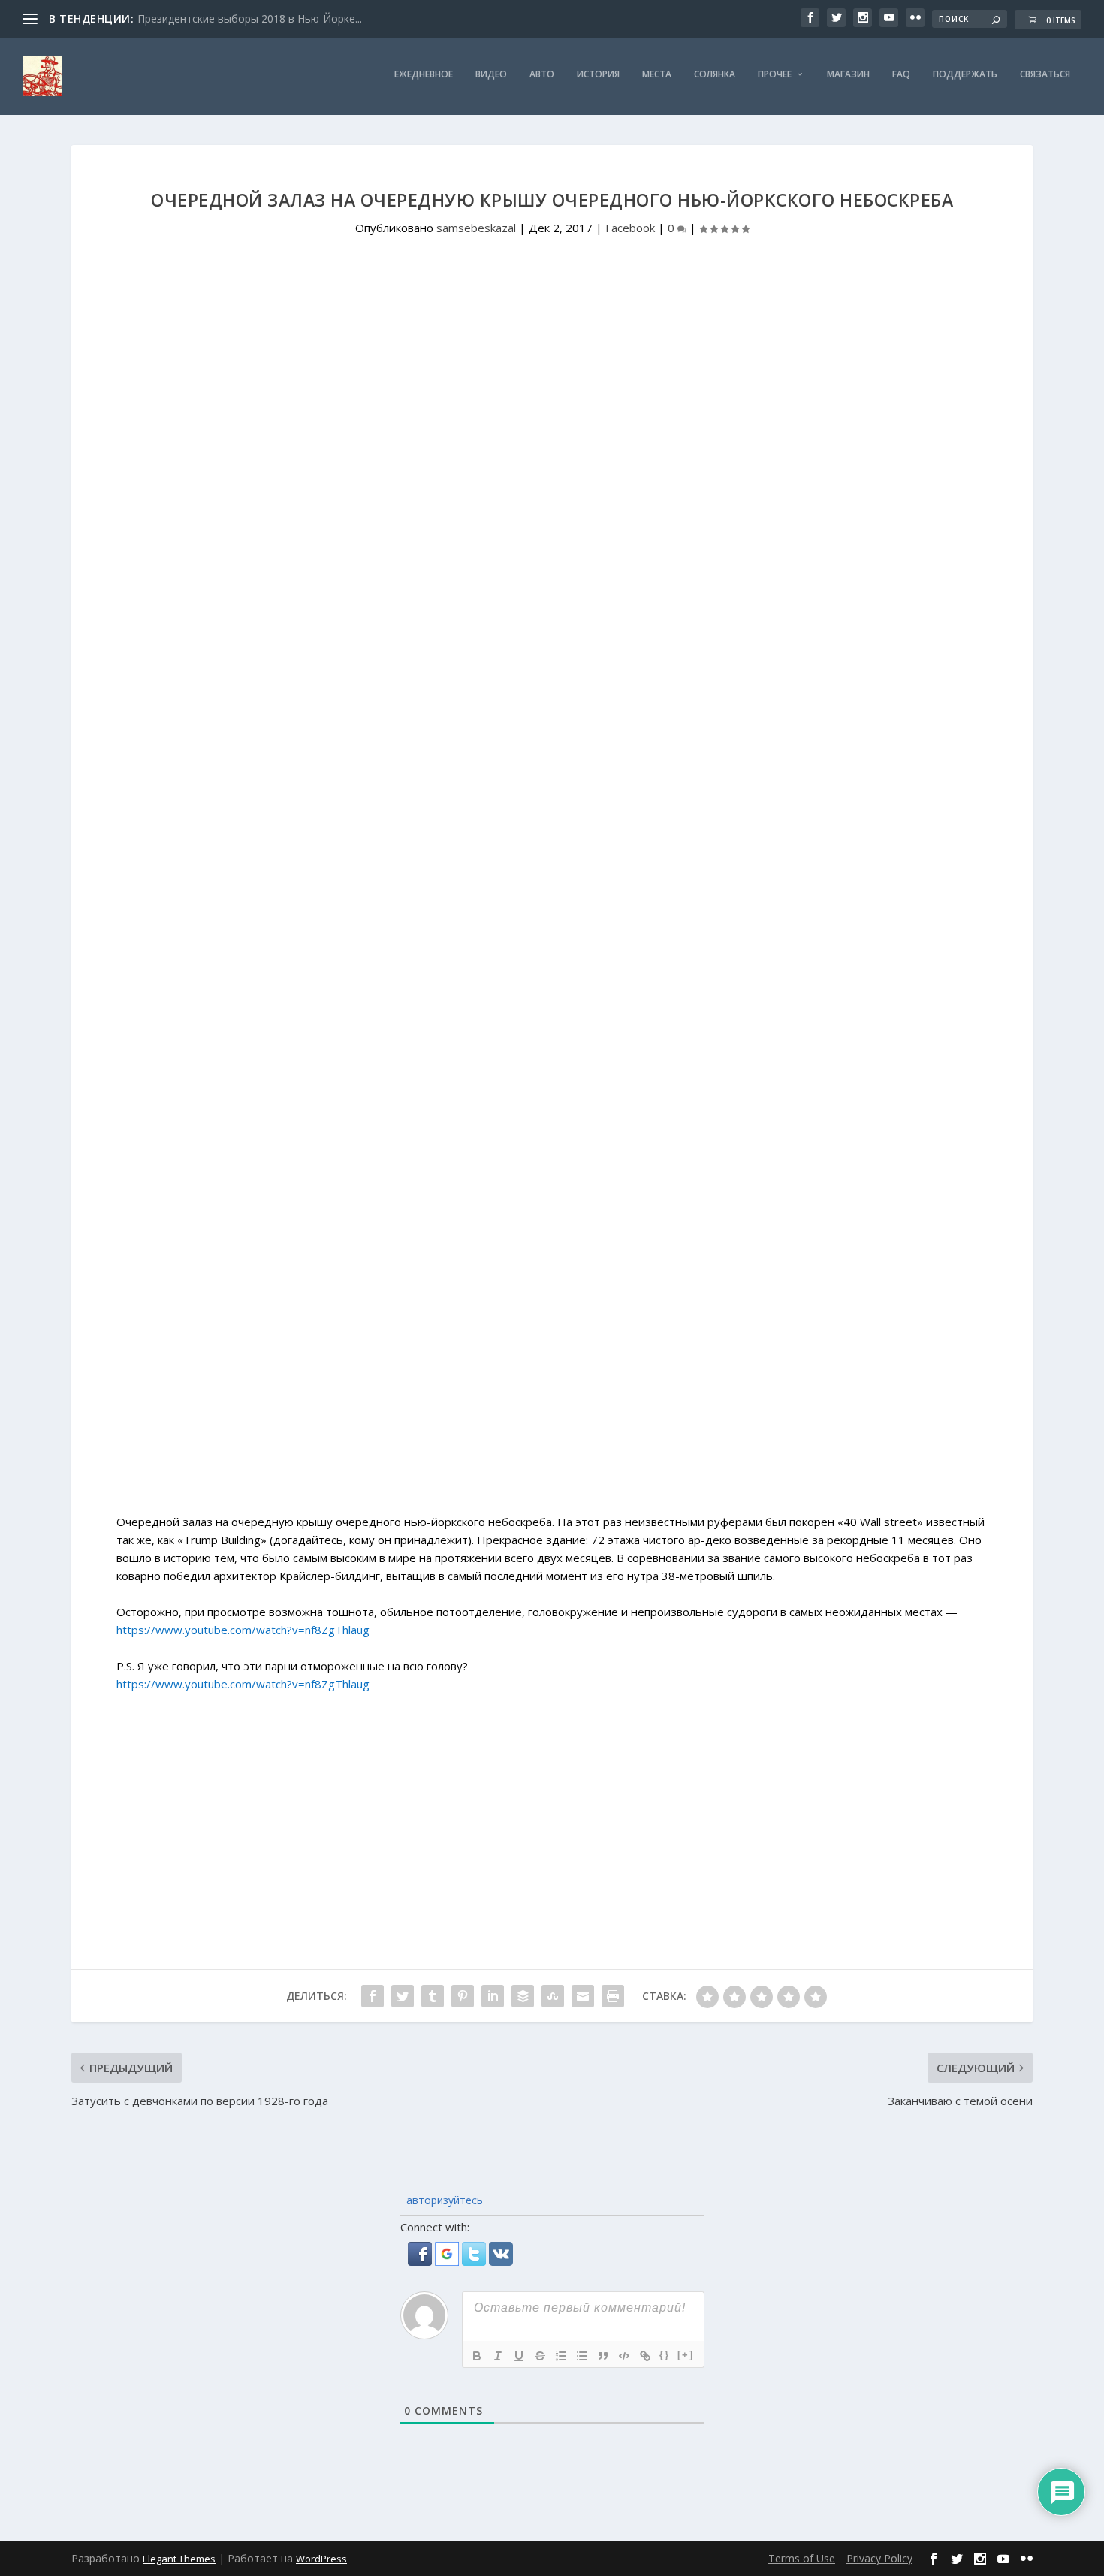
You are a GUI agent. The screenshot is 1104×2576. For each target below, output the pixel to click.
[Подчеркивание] (519, 2356)
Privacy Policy (879, 2558)
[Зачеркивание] (540, 2356)
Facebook (630, 228)
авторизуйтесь (443, 2200)
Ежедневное (424, 74)
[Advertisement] (552, 1386)
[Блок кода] (624, 2356)
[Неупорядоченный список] (582, 2356)
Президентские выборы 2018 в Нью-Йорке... (250, 18)
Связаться (1045, 74)
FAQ (901, 74)
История (598, 74)
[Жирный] (477, 2356)
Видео (491, 74)
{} (665, 2355)
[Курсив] (498, 2356)
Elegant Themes (179, 2559)
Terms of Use (802, 2558)
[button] (421, 2261)
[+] (686, 2355)
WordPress (321, 2559)
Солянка (715, 74)
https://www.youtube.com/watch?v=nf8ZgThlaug (243, 1630)
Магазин (848, 74)
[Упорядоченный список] (561, 2356)
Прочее (775, 74)
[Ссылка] (645, 2356)
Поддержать (965, 74)
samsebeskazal (476, 228)
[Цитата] (603, 2356)
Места (657, 74)
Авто (542, 74)
